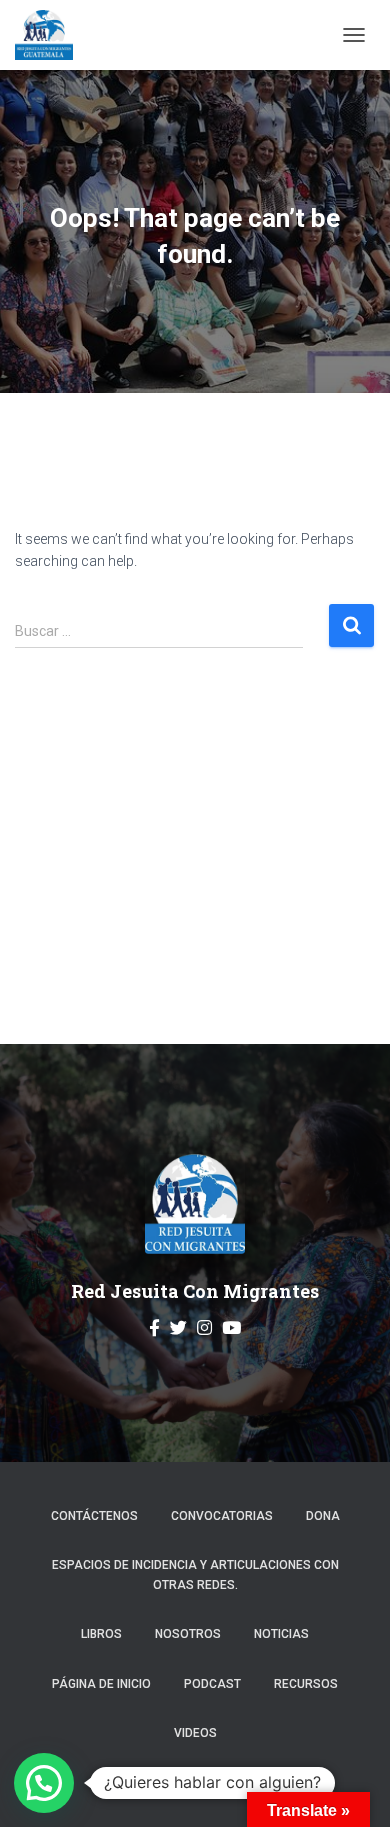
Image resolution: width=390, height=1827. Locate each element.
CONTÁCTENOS (94, 1516)
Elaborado (127, 1779)
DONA (323, 1516)
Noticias (281, 1634)
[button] (44, 1783)
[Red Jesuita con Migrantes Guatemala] (52, 35)
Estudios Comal (245, 1779)
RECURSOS (306, 1684)
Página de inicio (101, 1684)
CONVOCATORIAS (222, 1516)
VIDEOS (195, 1733)
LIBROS (101, 1634)
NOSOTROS (188, 1634)
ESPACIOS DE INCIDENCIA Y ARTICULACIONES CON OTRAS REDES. (195, 1574)
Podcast (212, 1684)
